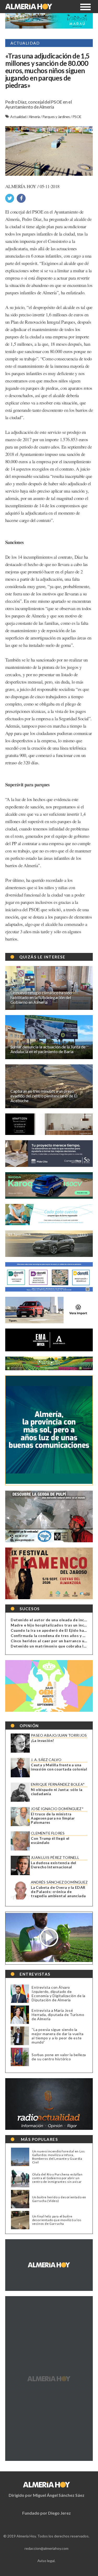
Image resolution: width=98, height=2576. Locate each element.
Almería (35, 117)
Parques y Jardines (57, 117)
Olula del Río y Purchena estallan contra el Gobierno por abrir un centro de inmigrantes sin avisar (57, 2178)
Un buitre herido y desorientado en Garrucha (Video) (59, 2199)
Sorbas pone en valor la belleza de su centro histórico (59, 2057)
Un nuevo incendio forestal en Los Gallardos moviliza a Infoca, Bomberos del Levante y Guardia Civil (59, 2157)
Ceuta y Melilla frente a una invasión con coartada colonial (59, 1767)
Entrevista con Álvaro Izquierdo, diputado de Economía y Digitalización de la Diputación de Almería (59, 1994)
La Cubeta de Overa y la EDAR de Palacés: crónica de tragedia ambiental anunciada (58, 1892)
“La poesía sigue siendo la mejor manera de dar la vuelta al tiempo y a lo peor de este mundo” (57, 2036)
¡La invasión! (42, 1741)
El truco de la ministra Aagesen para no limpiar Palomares (53, 1818)
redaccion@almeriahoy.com (47, 2548)
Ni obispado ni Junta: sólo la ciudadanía (57, 1792)
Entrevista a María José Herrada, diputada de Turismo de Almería (58, 2015)
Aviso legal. (46, 2561)
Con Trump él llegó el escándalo (50, 1841)
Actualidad (18, 117)
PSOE (77, 117)
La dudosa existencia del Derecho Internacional (54, 1865)
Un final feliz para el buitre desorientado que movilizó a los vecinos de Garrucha (57, 2220)
